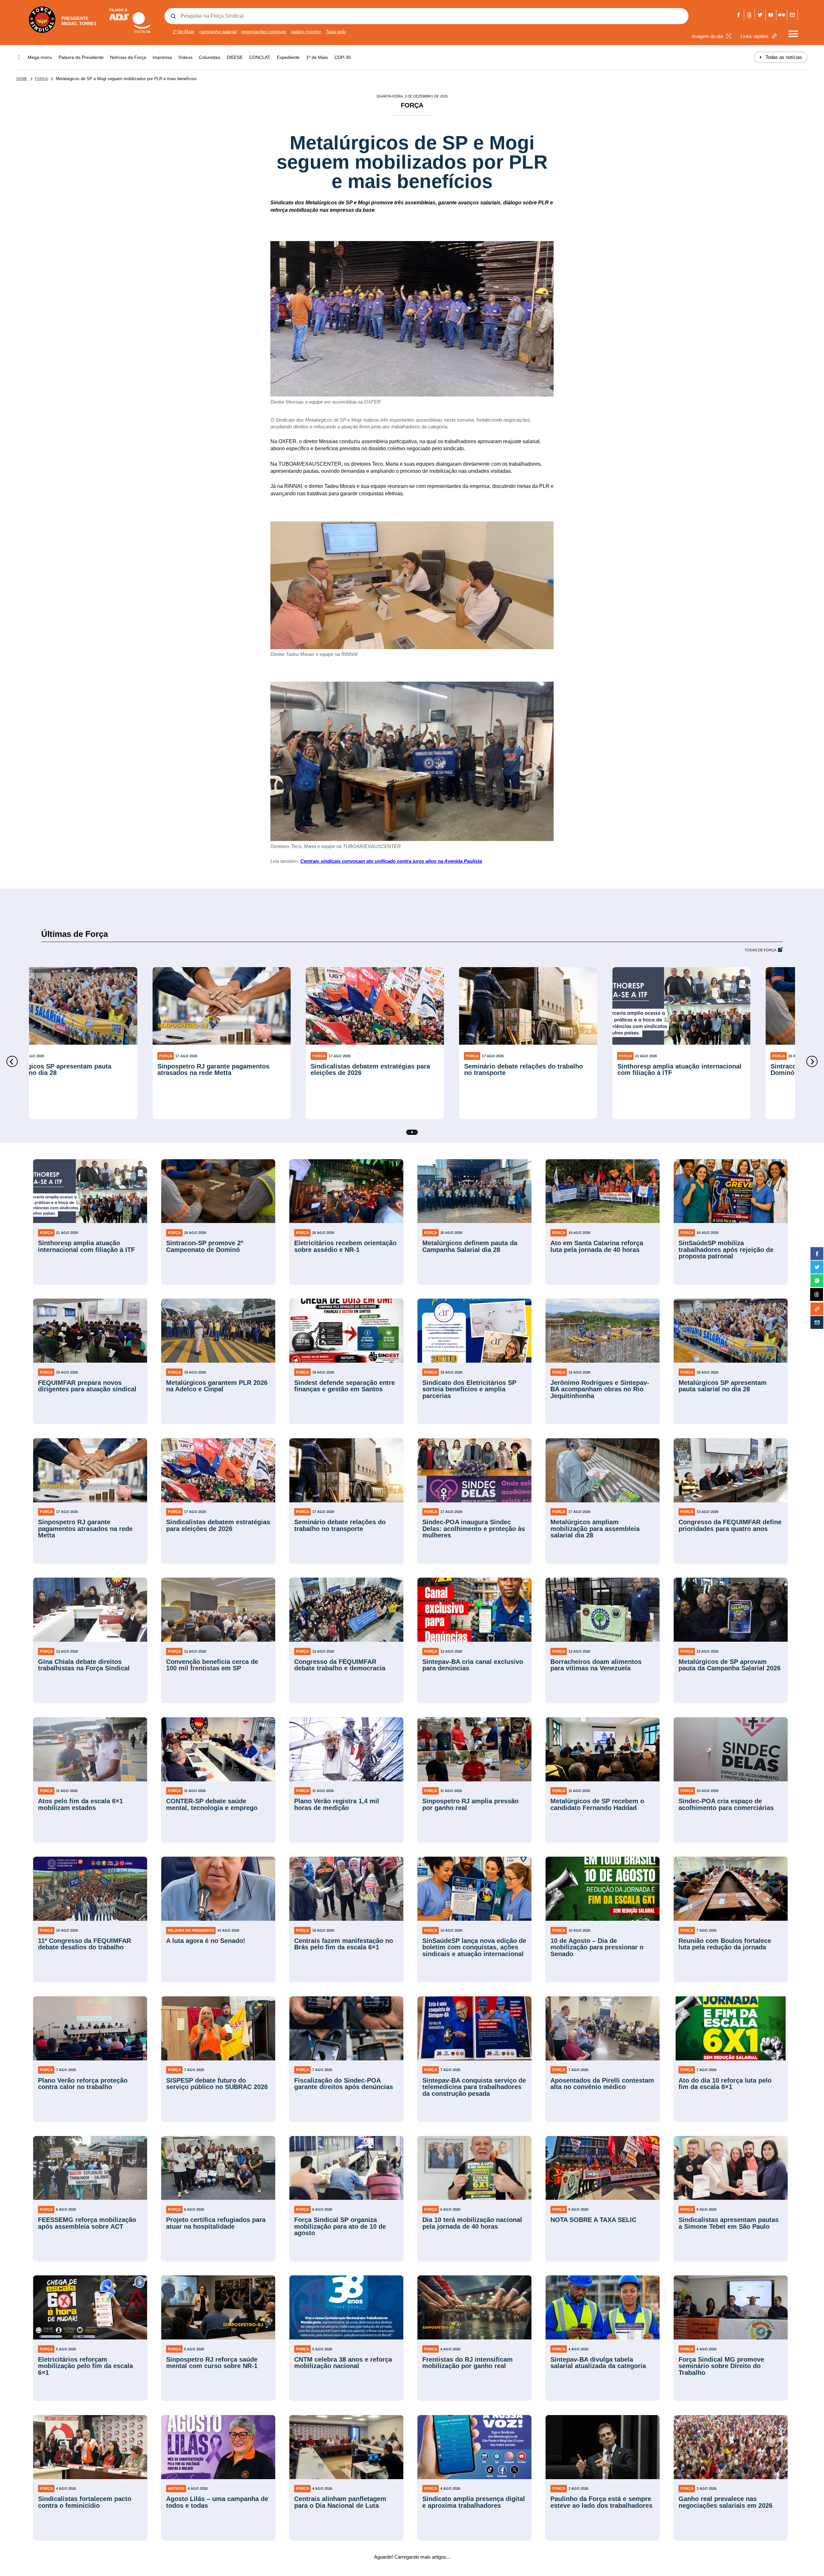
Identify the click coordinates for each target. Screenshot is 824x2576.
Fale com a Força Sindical (792, 15)
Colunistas (210, 57)
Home (22, 79)
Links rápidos (755, 36)
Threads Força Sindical (749, 15)
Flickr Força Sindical (782, 15)
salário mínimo (306, 32)
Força (41, 79)
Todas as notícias (781, 57)
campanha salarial (218, 32)
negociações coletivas (264, 32)
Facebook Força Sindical (739, 15)
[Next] (812, 1062)
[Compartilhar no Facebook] (817, 1254)
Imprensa (162, 57)
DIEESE (235, 57)
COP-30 (343, 57)
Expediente (288, 57)
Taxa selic (336, 32)
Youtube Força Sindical (771, 15)
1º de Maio (183, 32)
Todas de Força (761, 950)
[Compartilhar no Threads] (817, 1295)
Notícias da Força (128, 57)
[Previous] (12, 1062)
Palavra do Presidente (81, 57)
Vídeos (185, 57)
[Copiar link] (817, 1309)
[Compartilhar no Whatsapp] (817, 1281)
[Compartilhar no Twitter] (817, 1267)
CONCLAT (260, 57)
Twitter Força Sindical (760, 15)
